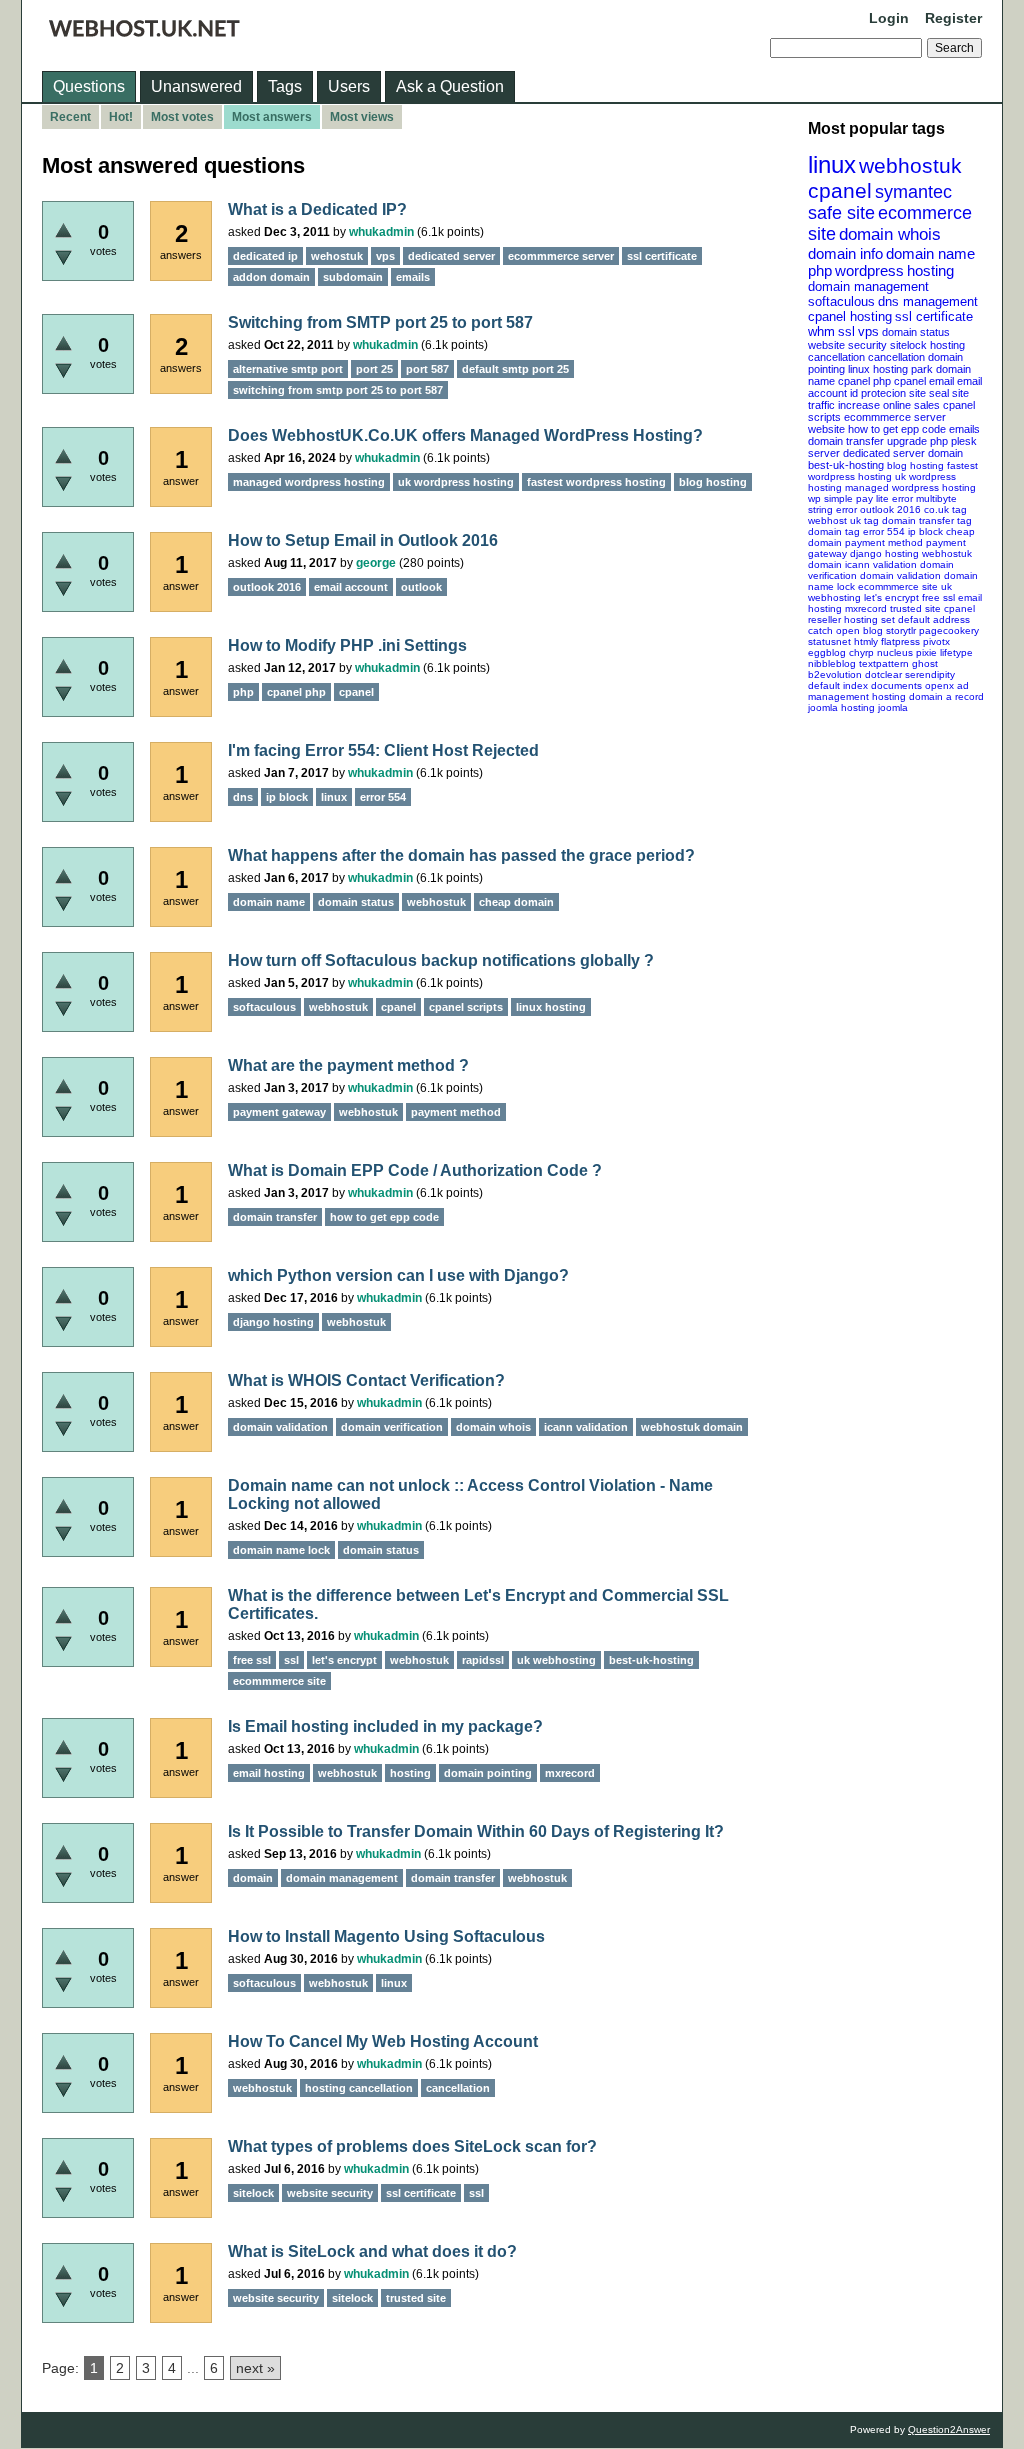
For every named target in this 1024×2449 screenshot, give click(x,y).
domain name (930, 253)
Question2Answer (949, 2429)
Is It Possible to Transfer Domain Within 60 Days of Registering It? (476, 1831)
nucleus (895, 652)
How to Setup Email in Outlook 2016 (363, 540)
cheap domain (516, 902)
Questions (89, 86)
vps (868, 331)
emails (964, 429)
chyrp (861, 652)
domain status (916, 332)
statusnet (829, 641)
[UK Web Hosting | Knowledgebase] (144, 32)
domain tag (834, 531)
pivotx (936, 641)
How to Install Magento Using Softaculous (386, 1936)
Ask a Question (450, 86)
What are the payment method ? (348, 1065)
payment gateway (279, 1112)
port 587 (427, 369)
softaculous (841, 301)
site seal (929, 393)
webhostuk (910, 165)
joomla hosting (841, 707)
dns (243, 797)
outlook (421, 587)
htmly (866, 641)
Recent (70, 117)
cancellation (896, 357)
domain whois (890, 234)
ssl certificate (934, 316)
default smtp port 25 (515, 369)
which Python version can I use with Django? (398, 1275)
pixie (926, 652)
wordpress (869, 270)
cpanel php (864, 381)
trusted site (915, 608)
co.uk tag (945, 509)
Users (349, 86)
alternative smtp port (288, 369)
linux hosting (878, 369)
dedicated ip (265, 256)
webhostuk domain (692, 1427)
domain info (845, 253)
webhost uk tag (843, 520)
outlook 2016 (890, 509)
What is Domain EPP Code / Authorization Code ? (415, 1170)
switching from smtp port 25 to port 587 (338, 390)
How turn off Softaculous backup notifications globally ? (441, 960)
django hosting (884, 553)
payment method (884, 542)
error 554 (884, 531)
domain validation (900, 575)
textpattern (884, 663)
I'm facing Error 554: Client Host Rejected (383, 750)
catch (820, 630)
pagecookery (949, 630)
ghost (925, 663)
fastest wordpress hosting (596, 482)
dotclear (883, 674)
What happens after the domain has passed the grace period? (461, 855)
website (826, 429)
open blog (859, 630)
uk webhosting (556, 1660)
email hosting (269, 1773)
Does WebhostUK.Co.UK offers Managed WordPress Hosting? (465, 435)
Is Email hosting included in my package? (385, 1726)
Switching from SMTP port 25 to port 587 (380, 322)
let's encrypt (891, 597)
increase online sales (889, 405)
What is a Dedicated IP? (317, 209)
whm (821, 331)
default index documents (865, 685)
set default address (925, 619)
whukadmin (381, 232)
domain (945, 453)
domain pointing (488, 1773)
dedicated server (884, 453)
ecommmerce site (898, 586)
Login (889, 18)
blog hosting (915, 465)
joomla (893, 707)
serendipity (930, 674)
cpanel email (924, 381)
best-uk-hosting (846, 465)
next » (255, 2368)
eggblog (827, 652)
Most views (362, 117)
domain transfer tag (927, 520)
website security (847, 345)
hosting (930, 270)
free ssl (938, 597)
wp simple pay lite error (860, 498)
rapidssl (483, 1660)
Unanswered (196, 86)
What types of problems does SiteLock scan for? (412, 2146)
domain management (868, 286)
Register (953, 18)
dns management (928, 301)
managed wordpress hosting (910, 487)
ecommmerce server (895, 417)
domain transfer (846, 441)
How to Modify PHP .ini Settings (347, 645)
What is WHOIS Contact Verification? (366, 1380)
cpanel (840, 190)
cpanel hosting (850, 316)
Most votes (182, 117)
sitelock (908, 345)
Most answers (272, 117)
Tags (285, 86)
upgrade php (917, 441)
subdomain (353, 277)
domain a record (946, 696)
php (820, 270)
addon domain (271, 277)
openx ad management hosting (888, 691)
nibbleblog (832, 663)
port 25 (374, 369)
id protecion (878, 393)
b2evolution (835, 674)
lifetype (956, 652)
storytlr (901, 630)
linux (832, 164)
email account (351, 587)
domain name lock (281, 1550)
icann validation (881, 564)
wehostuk (337, 256)
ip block (925, 531)
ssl (846, 331)
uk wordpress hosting (456, 482)
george (376, 563)
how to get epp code (897, 429)
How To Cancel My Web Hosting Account (383, 2041)
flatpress (900, 641)
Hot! (121, 117)
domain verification (392, 1427)
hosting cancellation (359, 2088)
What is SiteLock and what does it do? (372, 2251)
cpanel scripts (466, 1007)
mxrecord (866, 608)
